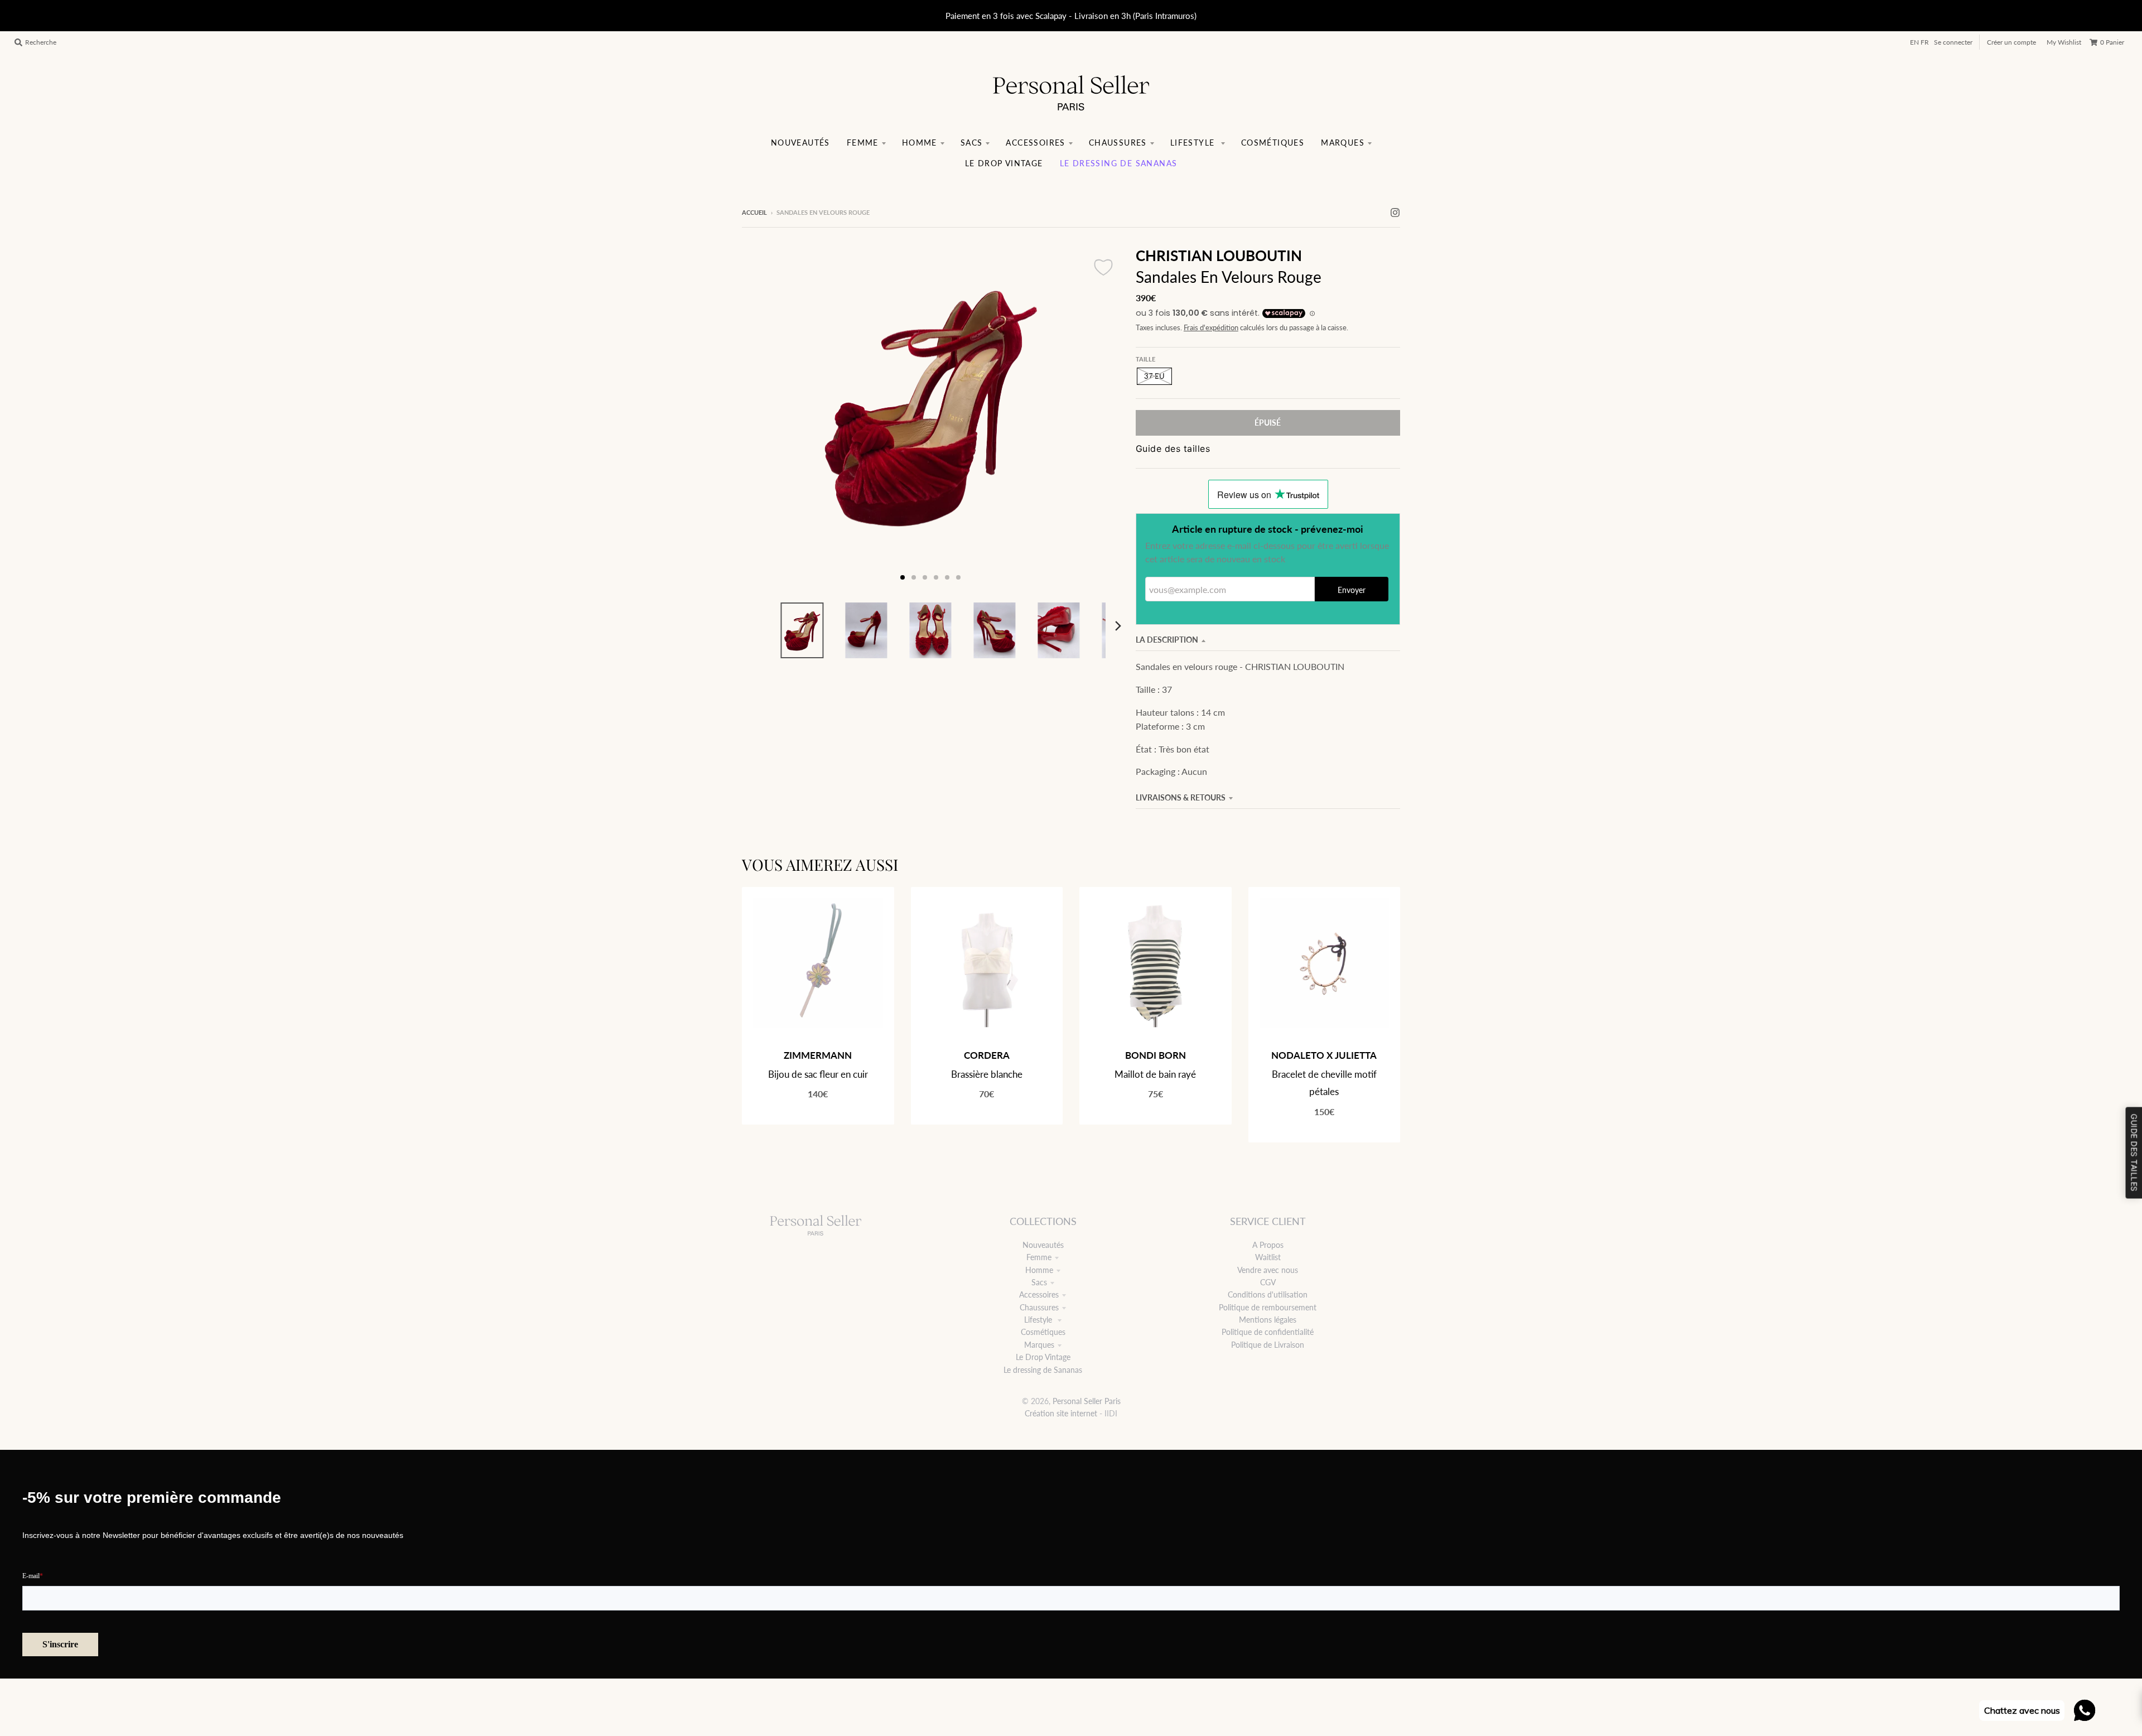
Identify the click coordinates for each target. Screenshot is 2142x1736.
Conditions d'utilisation (1268, 1294)
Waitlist (1268, 1257)
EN (1914, 42)
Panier (2112, 42)
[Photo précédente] (761, 417)
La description (1167, 640)
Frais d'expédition (1211, 328)
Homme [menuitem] (920, 143)
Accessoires (1039, 1294)
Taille (1145, 359)
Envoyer (1352, 590)
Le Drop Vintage (1043, 1357)
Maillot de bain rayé (1155, 1074)
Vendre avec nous (1268, 1270)
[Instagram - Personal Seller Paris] (1395, 212)
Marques (1039, 1345)
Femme (1039, 1257)
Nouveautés (1043, 1245)
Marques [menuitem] (1343, 143)
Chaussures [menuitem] (1118, 143)
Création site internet (1061, 1413)
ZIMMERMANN (818, 1055)
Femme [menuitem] (863, 143)
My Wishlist (2064, 42)
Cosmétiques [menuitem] (1273, 143)
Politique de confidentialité (1268, 1332)
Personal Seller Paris (1087, 1401)
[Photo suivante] (1100, 417)
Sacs (1039, 1282)
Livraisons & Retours (1181, 797)
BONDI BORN (1156, 1055)
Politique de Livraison (1268, 1345)
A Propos (1268, 1245)
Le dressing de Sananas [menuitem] (1119, 163)
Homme (1039, 1270)
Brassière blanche (987, 1074)
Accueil (754, 212)
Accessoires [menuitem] (1035, 143)
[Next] (1118, 626)
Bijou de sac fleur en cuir (818, 1074)
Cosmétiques (1043, 1332)
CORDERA (987, 1055)
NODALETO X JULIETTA (1324, 1055)
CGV (1268, 1282)
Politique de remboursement (1268, 1307)
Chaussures (1039, 1307)
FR (1925, 42)
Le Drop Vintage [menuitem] (1004, 163)
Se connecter (1953, 42)
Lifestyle (1039, 1320)
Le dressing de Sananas (1043, 1370)
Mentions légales (1268, 1320)
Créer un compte (2011, 42)
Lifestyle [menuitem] (1194, 143)
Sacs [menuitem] (972, 143)
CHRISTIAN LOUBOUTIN (1219, 255)
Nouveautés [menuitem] (800, 143)
